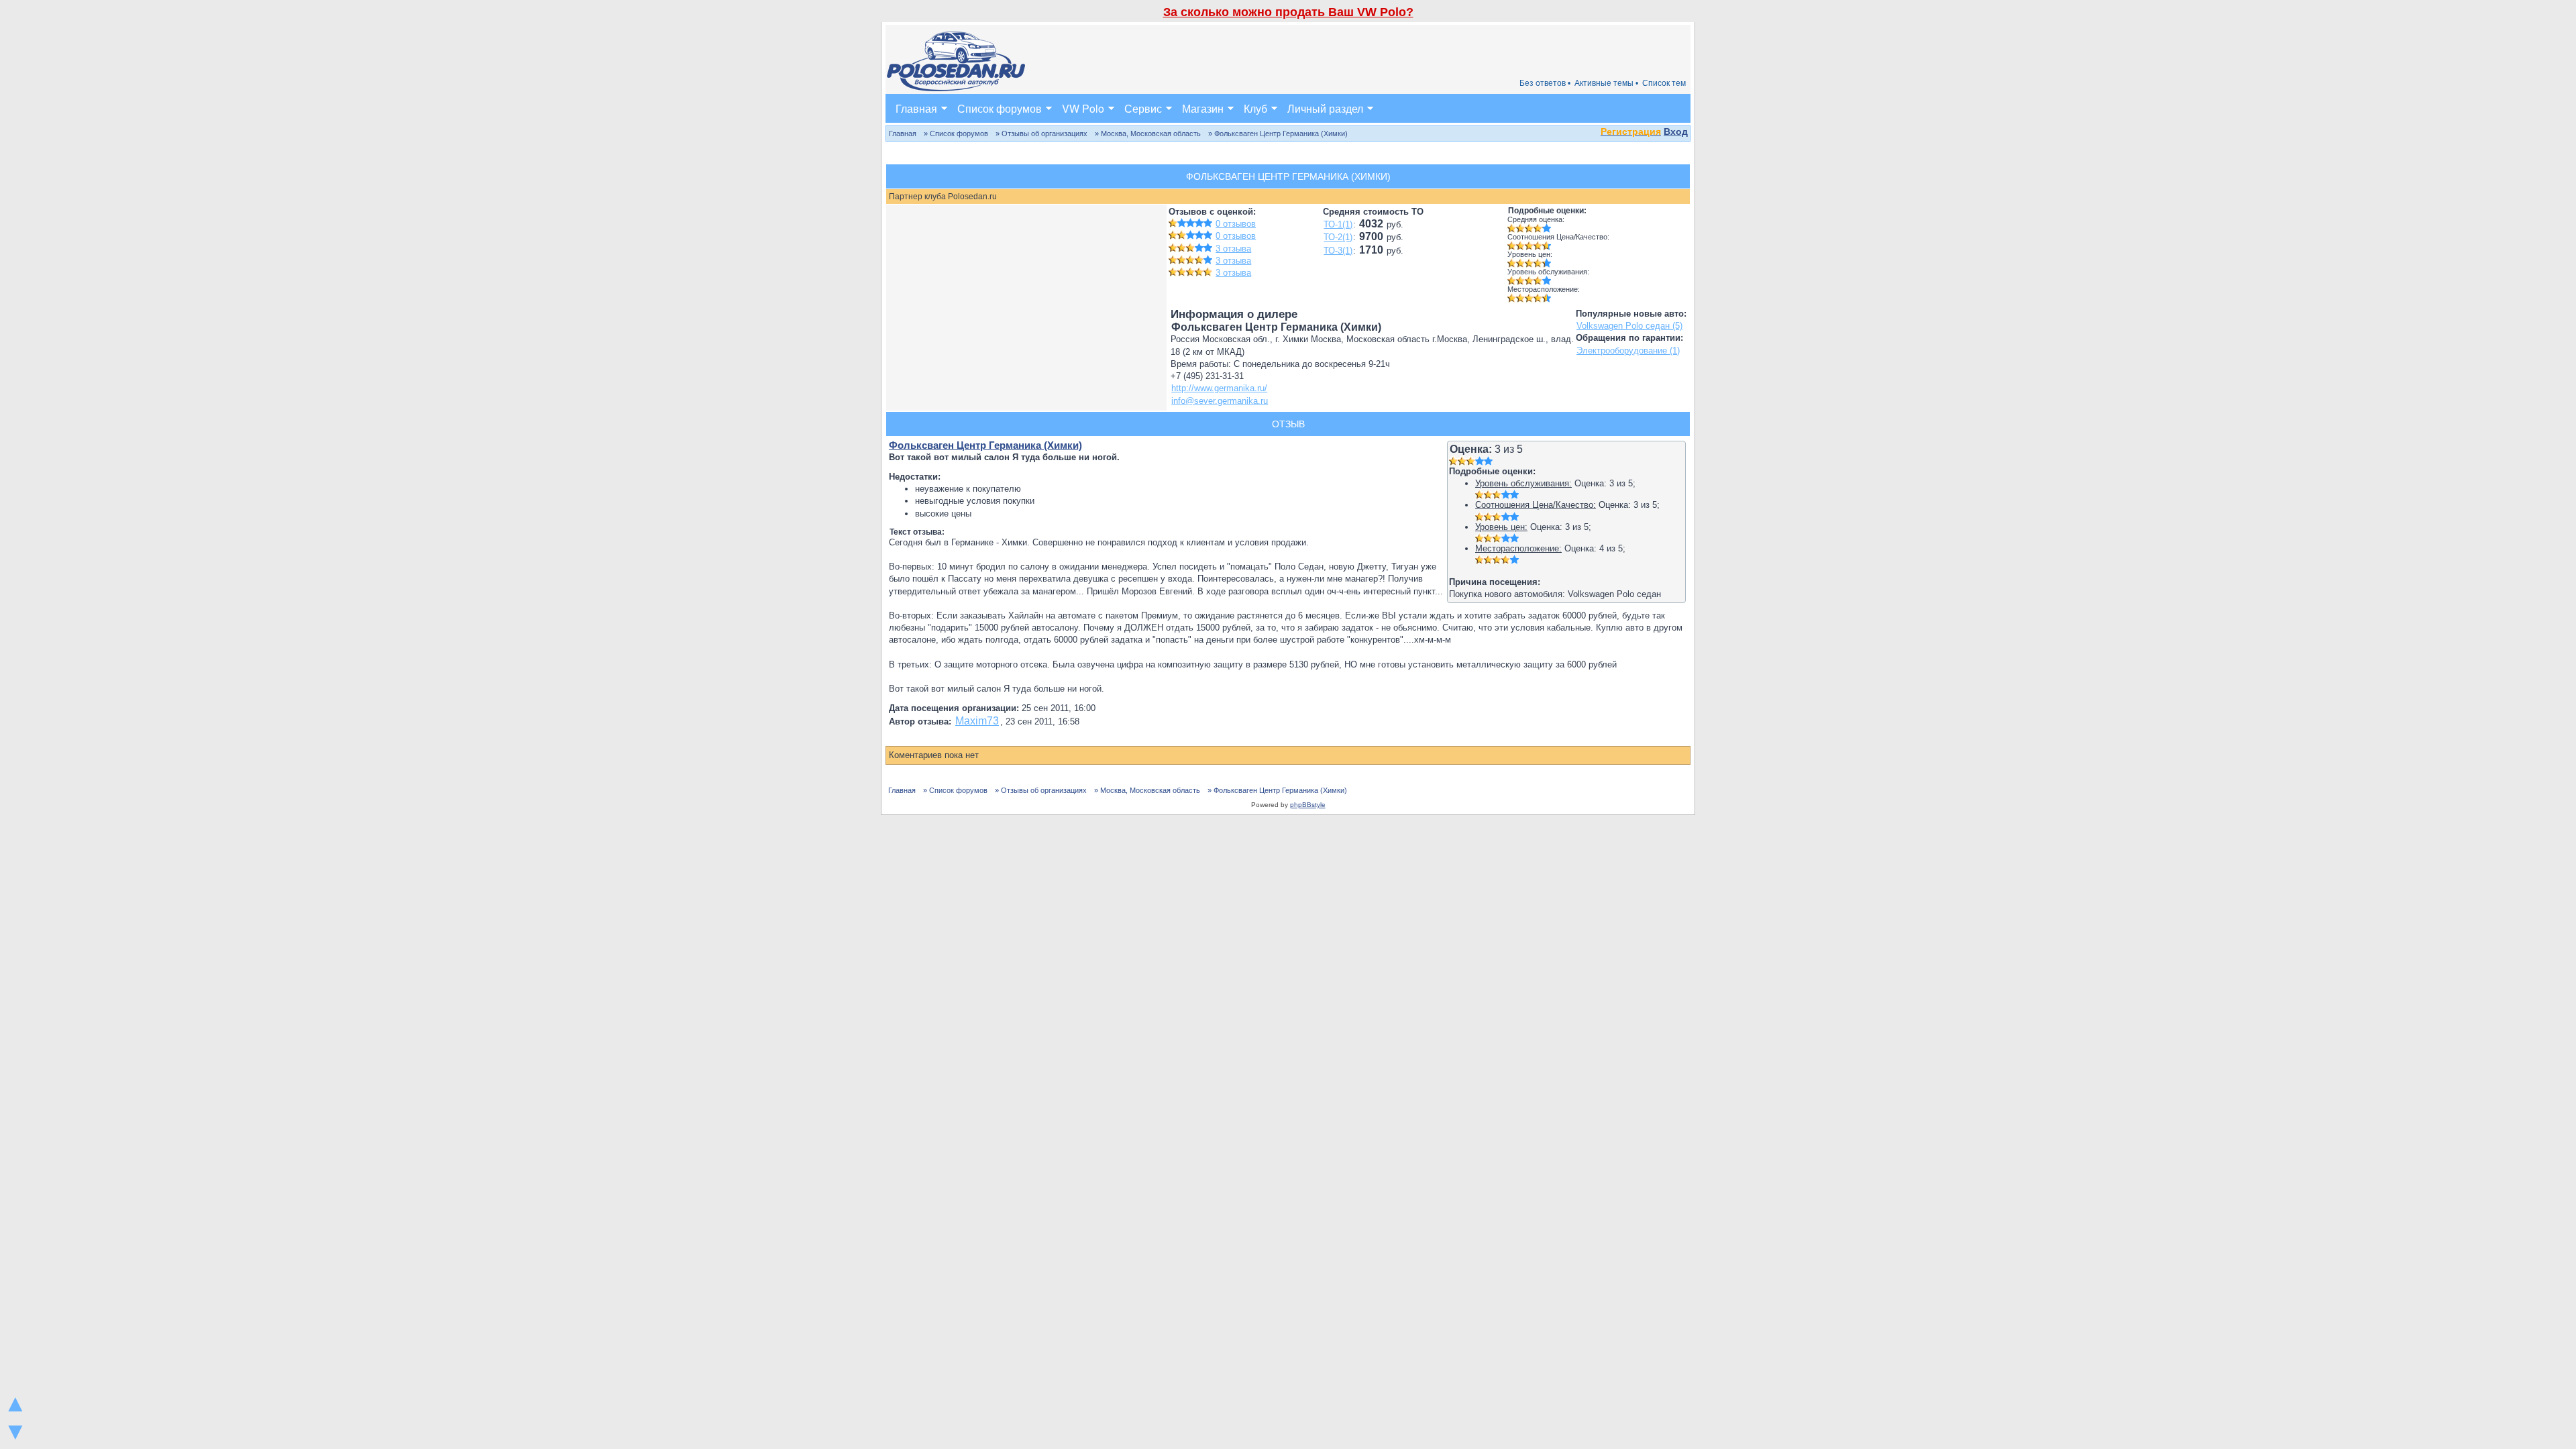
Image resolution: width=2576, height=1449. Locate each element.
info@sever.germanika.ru (1220, 401)
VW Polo (1083, 108)
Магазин (1203, 108)
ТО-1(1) (1338, 224)
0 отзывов (1236, 224)
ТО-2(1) (1338, 237)
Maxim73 (977, 721)
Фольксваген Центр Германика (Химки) (985, 445)
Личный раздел (1325, 108)
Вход (1676, 131)
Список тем (1664, 83)
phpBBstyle (1308, 805)
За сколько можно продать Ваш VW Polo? (1288, 12)
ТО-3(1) (1338, 251)
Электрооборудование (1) (1628, 351)
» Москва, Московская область (1148, 133)
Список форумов (1000, 108)
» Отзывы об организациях (1041, 133)
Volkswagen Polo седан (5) (1629, 326)
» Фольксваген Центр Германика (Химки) (1278, 133)
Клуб (1255, 108)
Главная (916, 108)
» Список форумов (956, 133)
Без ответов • (1545, 83)
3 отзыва (1233, 249)
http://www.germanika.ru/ (1219, 388)
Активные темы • (1606, 83)
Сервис (1143, 108)
